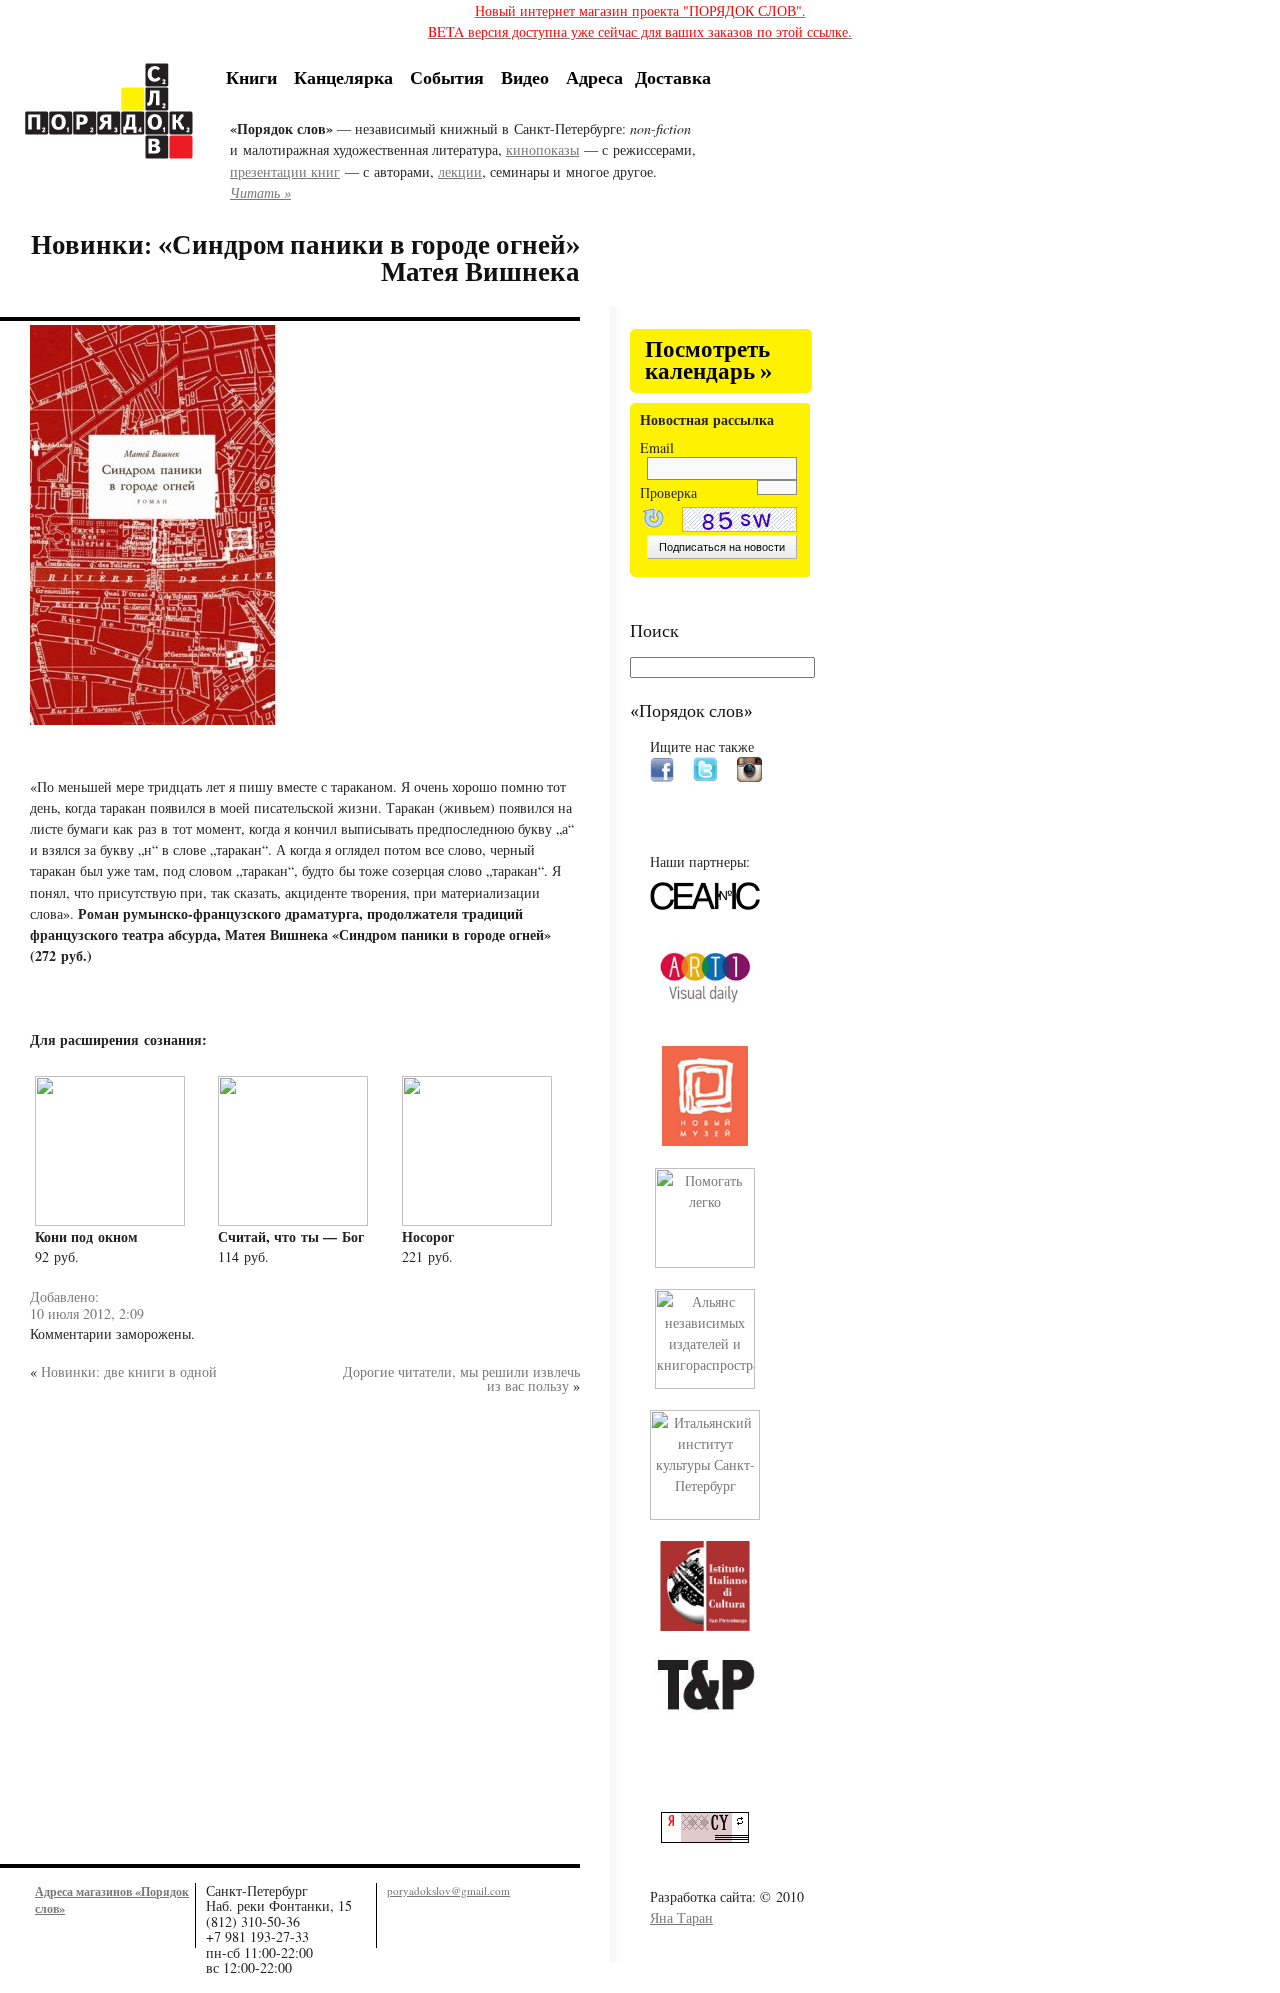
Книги (251, 77)
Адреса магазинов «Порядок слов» (112, 1899)
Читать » (260, 192)
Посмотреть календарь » (708, 361)
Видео (525, 77)
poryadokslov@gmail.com (448, 1890)
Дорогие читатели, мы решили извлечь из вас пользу (461, 1378)
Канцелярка (343, 77)
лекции (460, 171)
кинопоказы (542, 149)
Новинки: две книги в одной (129, 1371)
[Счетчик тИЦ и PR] (712, 1837)
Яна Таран (681, 1917)
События (447, 77)
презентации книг (285, 171)
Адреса (594, 77)
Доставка (673, 77)
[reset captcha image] (652, 520)
